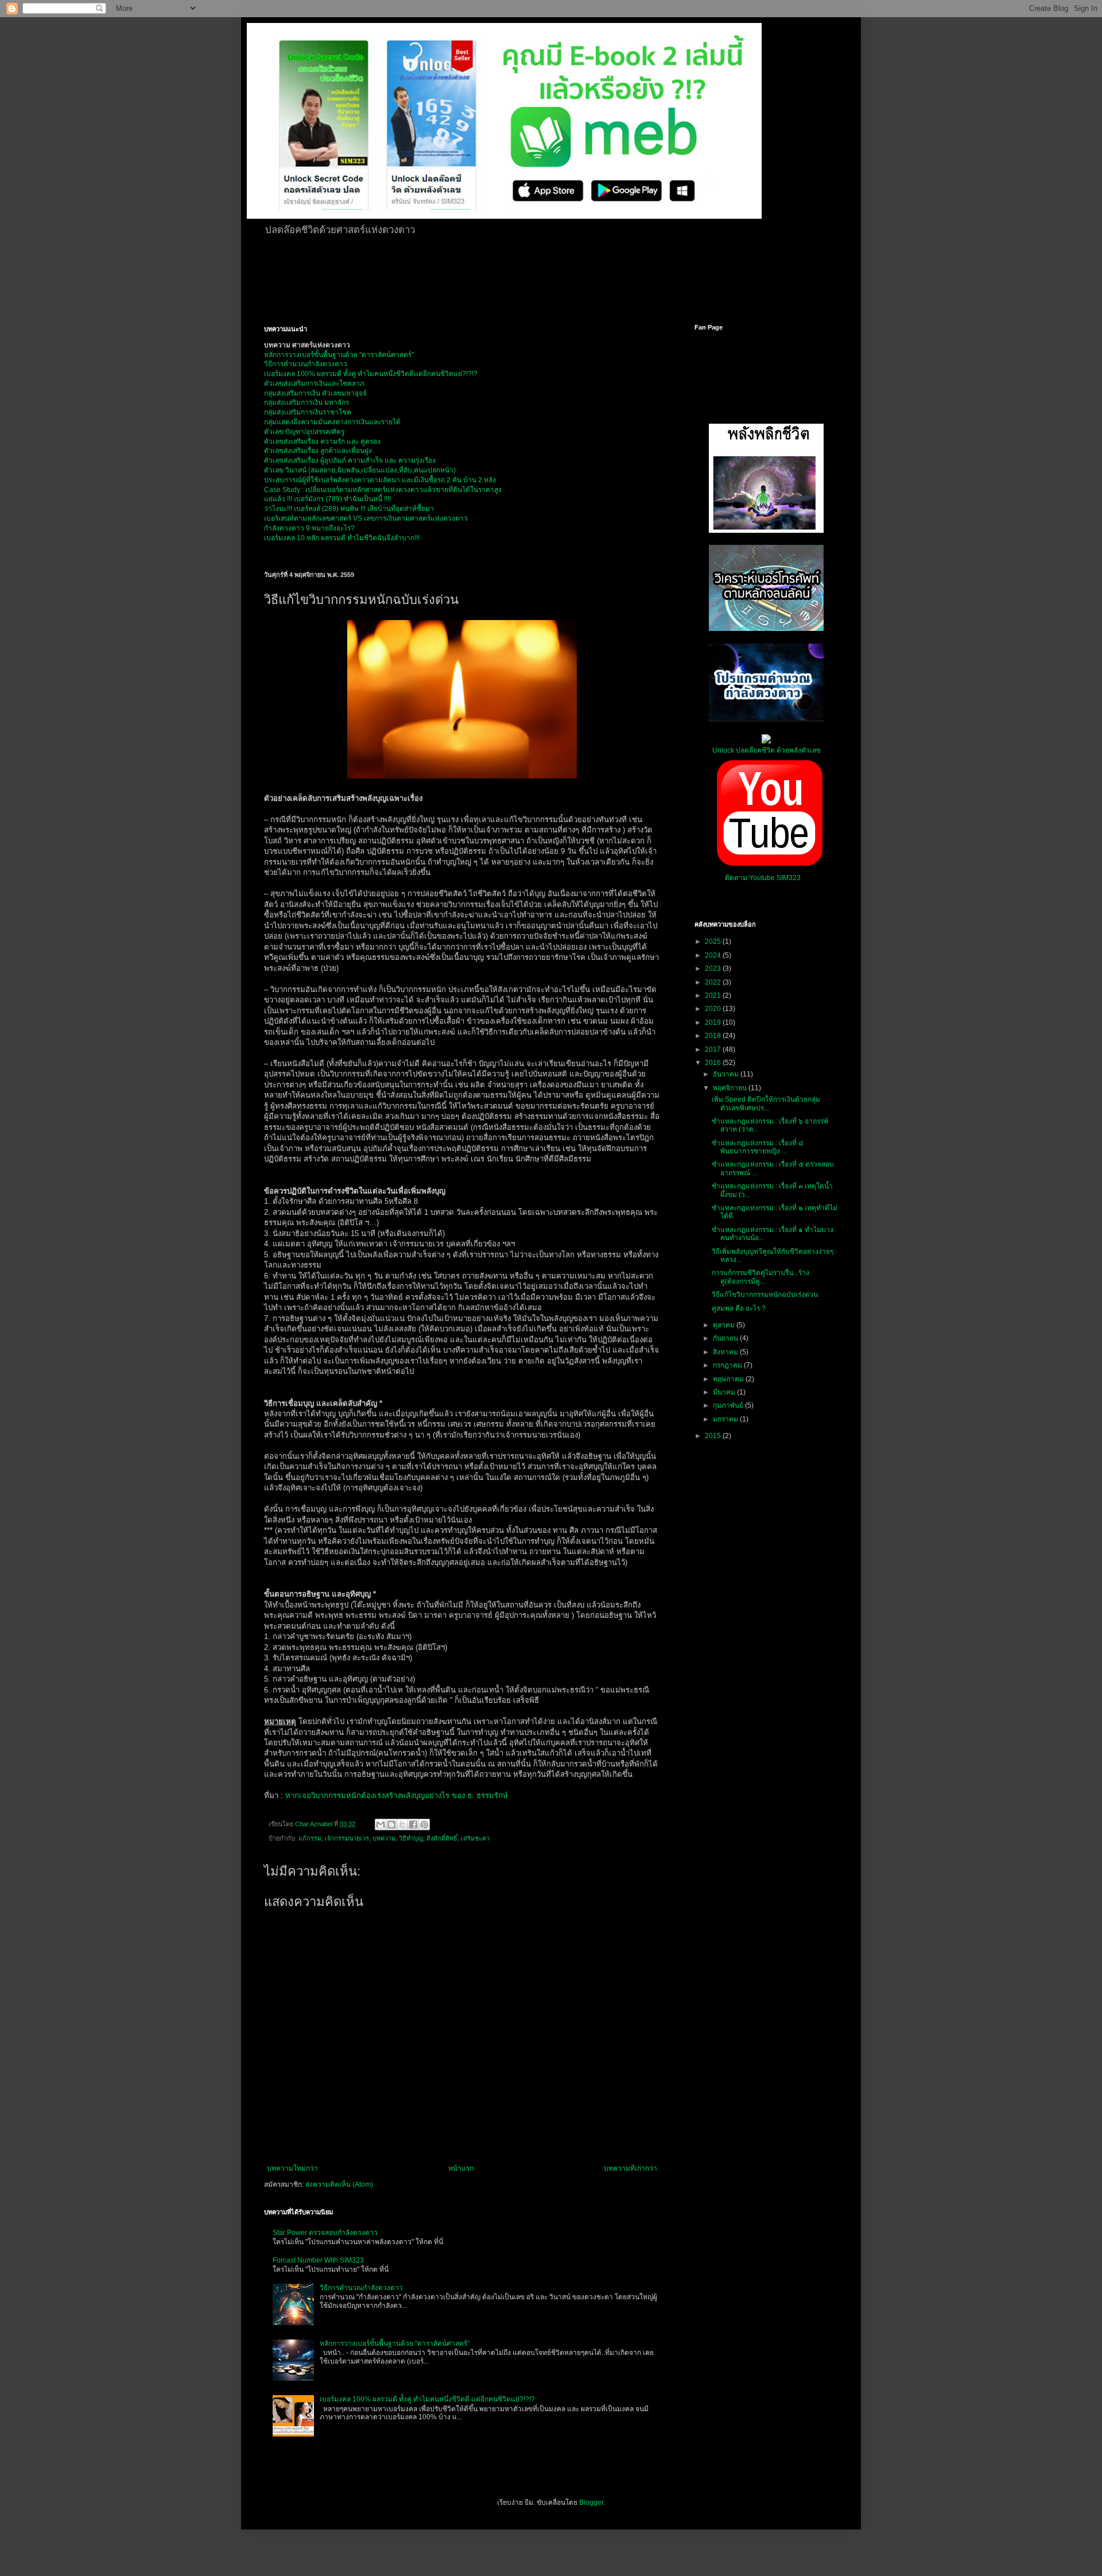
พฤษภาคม (729, 1379)
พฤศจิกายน (731, 1088)
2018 (714, 1036)
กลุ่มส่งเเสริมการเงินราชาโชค (308, 412)
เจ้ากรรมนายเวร (347, 1838)
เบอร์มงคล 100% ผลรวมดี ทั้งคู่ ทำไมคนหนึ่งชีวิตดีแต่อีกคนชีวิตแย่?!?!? (371, 374)
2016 (714, 1063)
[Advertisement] (542, 278)
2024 (714, 955)
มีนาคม (725, 1392)
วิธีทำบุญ (411, 1838)
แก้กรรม (310, 1838)
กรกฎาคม (728, 1365)
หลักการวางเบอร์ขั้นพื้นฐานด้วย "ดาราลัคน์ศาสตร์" (339, 355)
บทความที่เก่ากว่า (630, 2168)
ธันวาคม (727, 1074)
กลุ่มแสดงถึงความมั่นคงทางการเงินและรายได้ (332, 422)
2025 (714, 942)
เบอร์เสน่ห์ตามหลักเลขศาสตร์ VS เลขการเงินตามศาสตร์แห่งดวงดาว (366, 518)
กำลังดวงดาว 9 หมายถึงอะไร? (309, 528)
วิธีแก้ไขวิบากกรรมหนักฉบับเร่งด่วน (765, 1295)
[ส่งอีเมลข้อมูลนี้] (381, 1824)
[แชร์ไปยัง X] (402, 1824)
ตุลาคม (725, 1325)
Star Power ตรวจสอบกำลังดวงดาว (325, 2233)
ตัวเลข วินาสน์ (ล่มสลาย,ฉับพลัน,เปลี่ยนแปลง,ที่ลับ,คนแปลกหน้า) (360, 470)
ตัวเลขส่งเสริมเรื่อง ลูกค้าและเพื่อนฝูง (318, 451)
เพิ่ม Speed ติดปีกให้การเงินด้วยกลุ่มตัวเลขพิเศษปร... (766, 1103)
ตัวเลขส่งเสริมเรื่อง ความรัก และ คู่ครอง (322, 441)
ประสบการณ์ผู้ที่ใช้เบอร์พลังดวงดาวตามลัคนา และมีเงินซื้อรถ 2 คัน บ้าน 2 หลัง (380, 480)
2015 (714, 1436)
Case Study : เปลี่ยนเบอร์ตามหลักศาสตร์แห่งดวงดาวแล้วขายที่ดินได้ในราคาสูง (383, 490)
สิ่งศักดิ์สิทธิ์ (442, 1838)
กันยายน (726, 1338)
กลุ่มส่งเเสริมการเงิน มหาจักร (306, 402)
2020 (714, 1009)
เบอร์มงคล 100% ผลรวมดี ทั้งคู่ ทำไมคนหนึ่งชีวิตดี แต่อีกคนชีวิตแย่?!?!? (427, 2399)
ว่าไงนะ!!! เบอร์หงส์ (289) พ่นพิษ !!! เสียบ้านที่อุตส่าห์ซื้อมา (349, 509)
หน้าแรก (461, 2168)
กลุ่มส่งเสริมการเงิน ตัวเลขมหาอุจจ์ (315, 393)
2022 (714, 982)
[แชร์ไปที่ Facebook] (413, 1824)
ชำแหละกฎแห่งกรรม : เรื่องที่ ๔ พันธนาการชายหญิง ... (758, 1147)
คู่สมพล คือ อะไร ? (739, 1308)
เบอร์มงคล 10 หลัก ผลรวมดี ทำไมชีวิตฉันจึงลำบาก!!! (342, 538)
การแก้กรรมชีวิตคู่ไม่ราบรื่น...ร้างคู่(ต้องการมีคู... (760, 1277)
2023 (714, 969)
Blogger (591, 2503)
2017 (714, 1049)
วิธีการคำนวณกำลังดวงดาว (306, 364)
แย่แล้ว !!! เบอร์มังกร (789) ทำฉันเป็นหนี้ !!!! (327, 499)
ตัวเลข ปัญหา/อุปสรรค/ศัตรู (304, 432)
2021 (714, 995)
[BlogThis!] (391, 1824)
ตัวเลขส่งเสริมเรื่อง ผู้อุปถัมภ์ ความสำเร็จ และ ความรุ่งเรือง (350, 460)
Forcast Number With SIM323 (318, 2260)
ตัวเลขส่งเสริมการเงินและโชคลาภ (314, 384)
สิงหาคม (726, 1352)
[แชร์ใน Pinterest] (424, 1824)
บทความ (384, 1838)
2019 (714, 1022)
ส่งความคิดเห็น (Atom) (339, 2184)
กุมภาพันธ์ (729, 1405)
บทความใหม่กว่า (292, 2168)
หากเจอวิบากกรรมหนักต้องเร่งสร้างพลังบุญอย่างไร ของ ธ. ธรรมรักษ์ (397, 1796)
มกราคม (726, 1419)
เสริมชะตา (475, 1838)
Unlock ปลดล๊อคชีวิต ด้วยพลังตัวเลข (767, 750)
